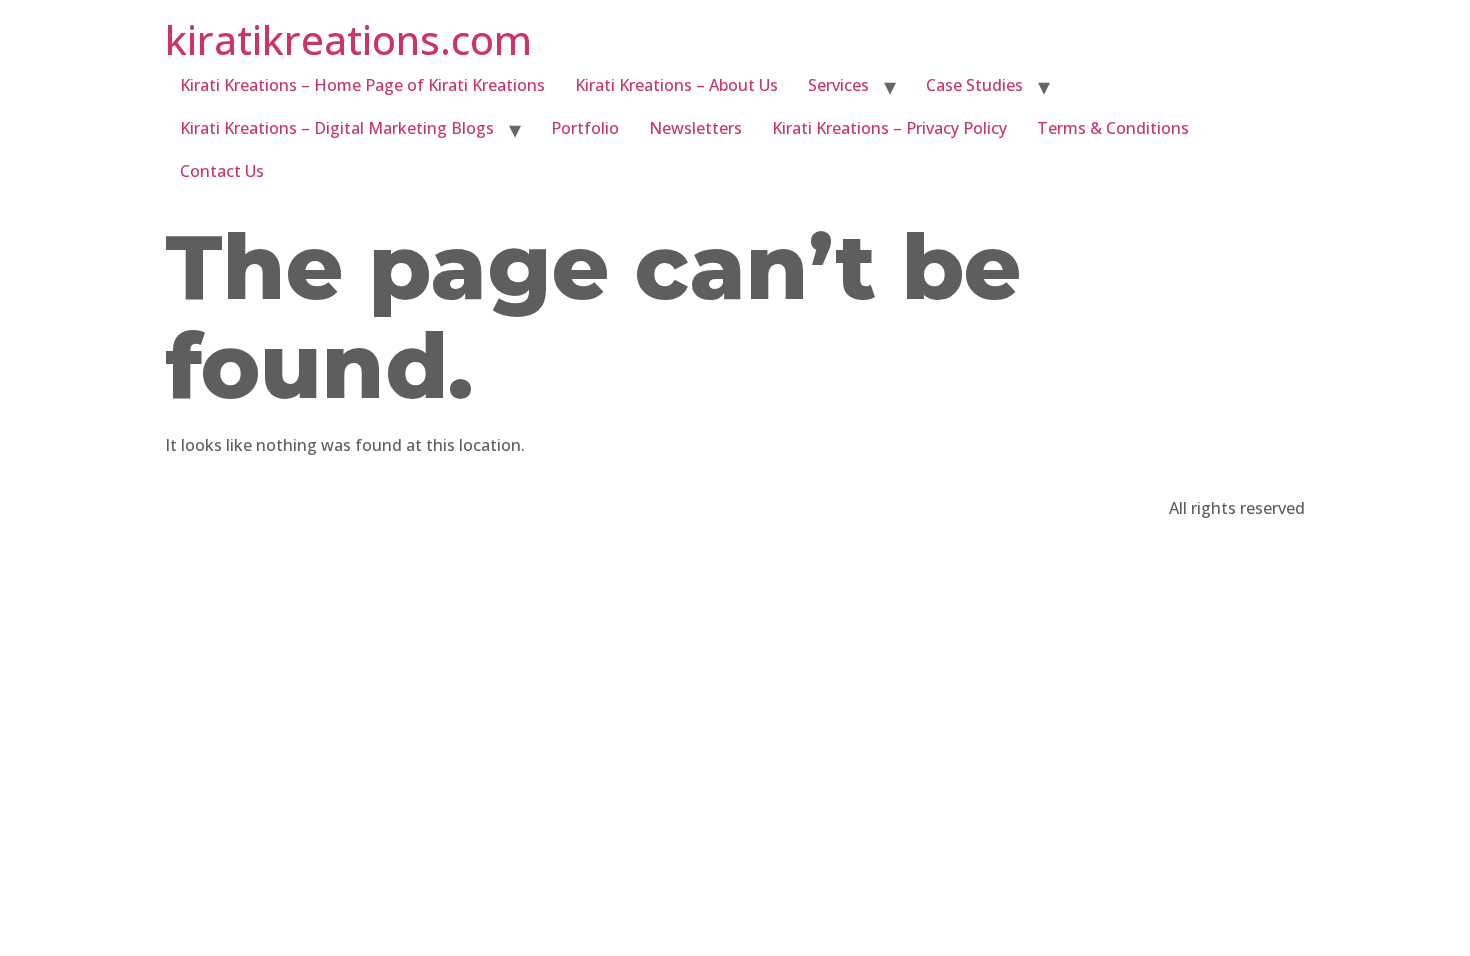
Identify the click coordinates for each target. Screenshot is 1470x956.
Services (838, 85)
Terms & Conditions (1113, 128)
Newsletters (695, 128)
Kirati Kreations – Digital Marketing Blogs (337, 128)
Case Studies (974, 85)
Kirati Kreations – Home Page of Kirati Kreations (362, 85)
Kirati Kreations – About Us (676, 85)
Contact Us (222, 171)
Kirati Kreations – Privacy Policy (889, 128)
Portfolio (585, 128)
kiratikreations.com (348, 39)
